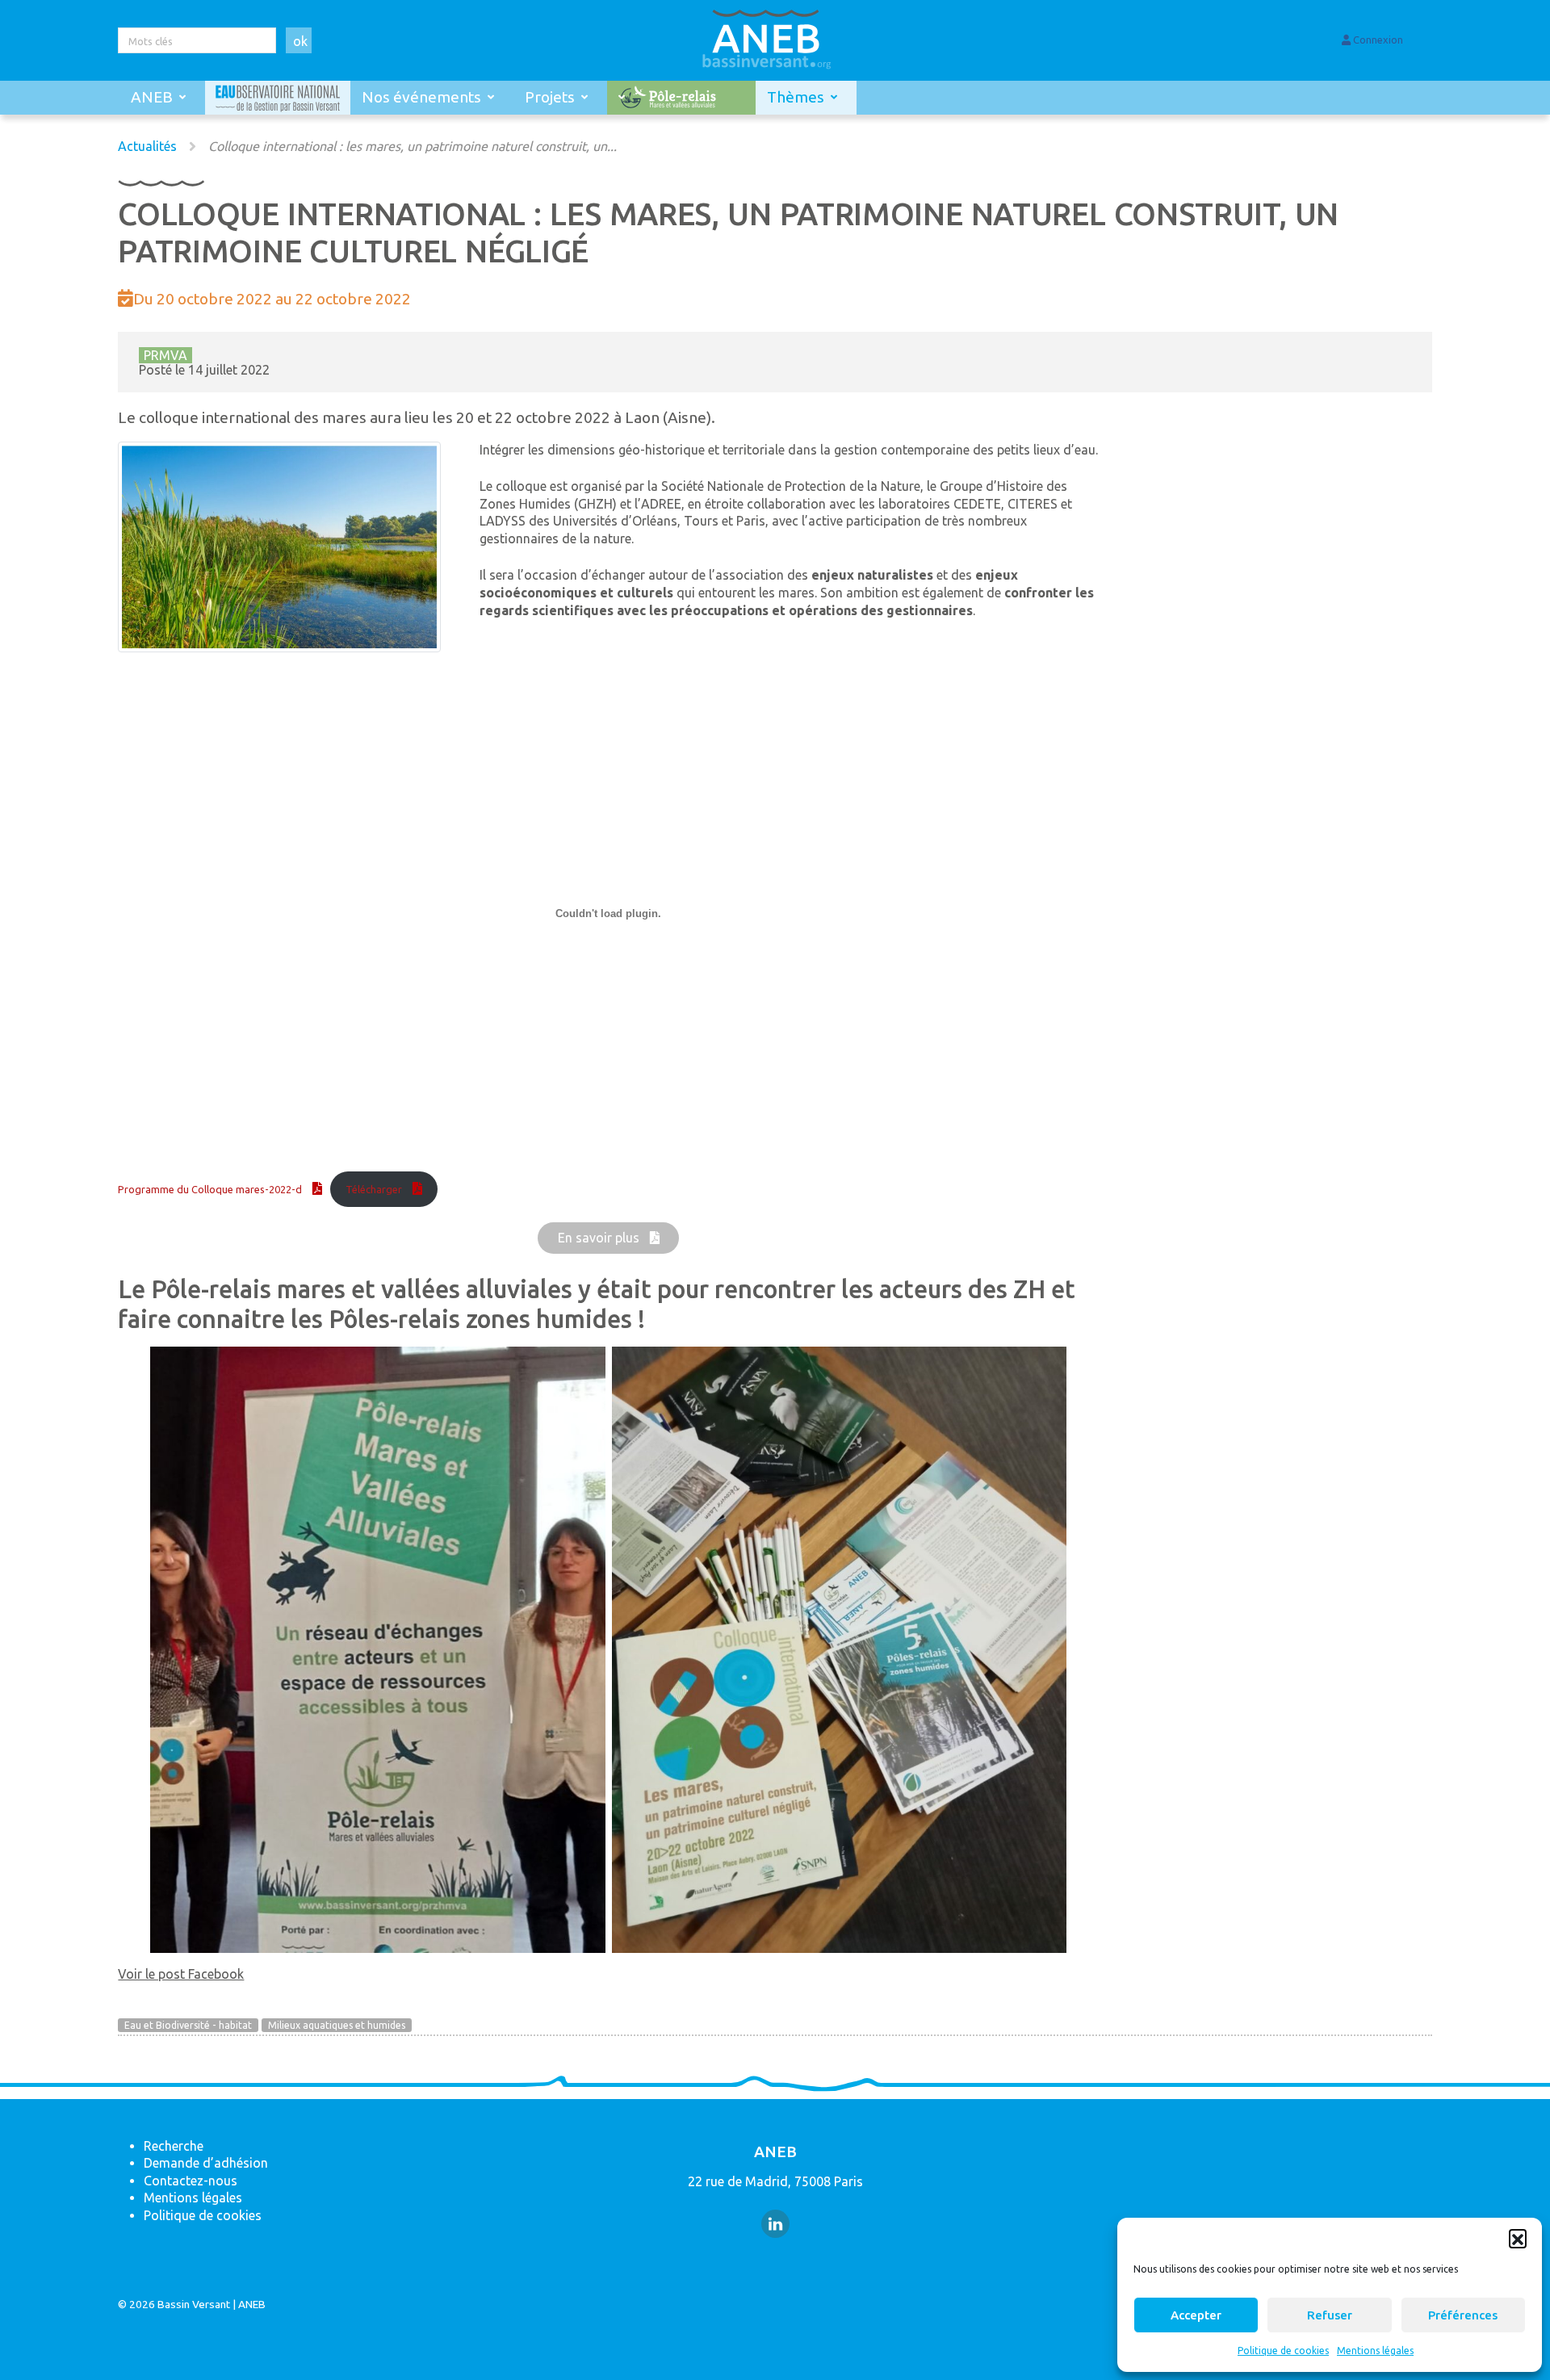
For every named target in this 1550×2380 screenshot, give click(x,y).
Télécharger (374, 1189)
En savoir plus (599, 1238)
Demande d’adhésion (206, 2163)
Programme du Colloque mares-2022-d (210, 1189)
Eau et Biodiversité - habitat (188, 2025)
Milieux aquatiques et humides (337, 2025)
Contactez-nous (191, 2181)
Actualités (147, 146)
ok (300, 41)
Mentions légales (1375, 2351)
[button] (1518, 2238)
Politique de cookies (1283, 2351)
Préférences (1463, 2315)
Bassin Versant (194, 2304)
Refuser (1330, 2315)
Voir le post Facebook (181, 1974)
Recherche (174, 2146)
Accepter (1196, 2315)
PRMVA (165, 355)
